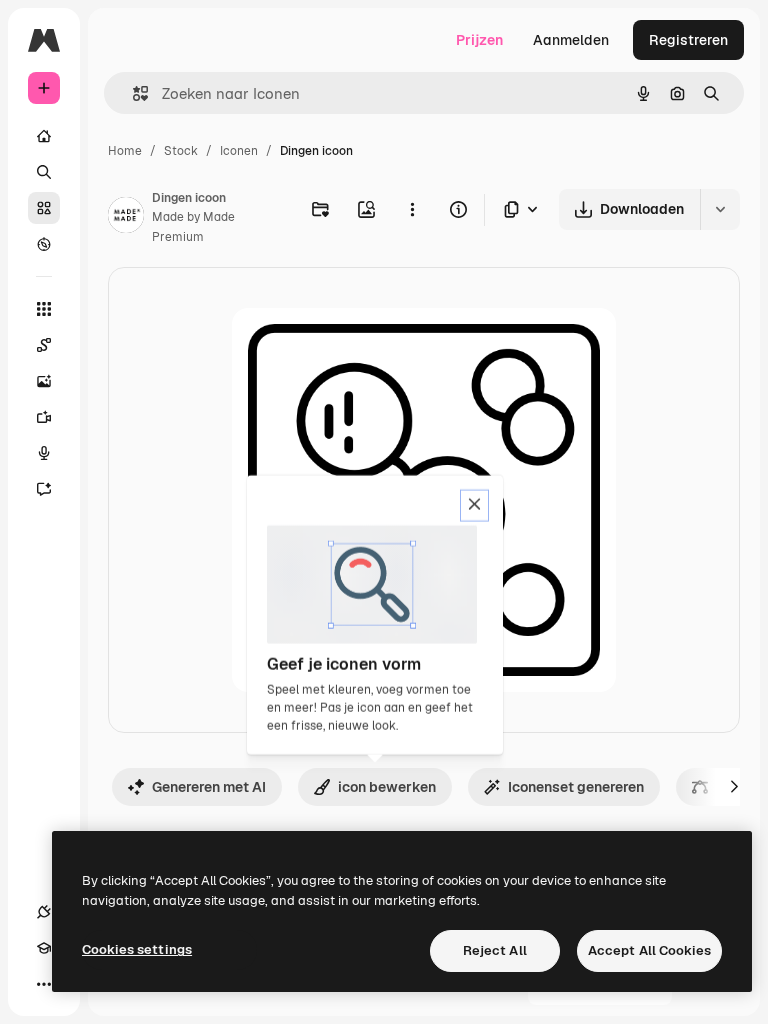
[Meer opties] (412, 209)
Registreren (688, 40)
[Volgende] (734, 787)
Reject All (495, 950)
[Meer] (44, 984)
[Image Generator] (44, 381)
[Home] (44, 136)
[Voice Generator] (44, 453)
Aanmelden (571, 40)
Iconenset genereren (576, 787)
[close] (474, 506)
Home (125, 151)
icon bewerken (387, 787)
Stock (181, 151)
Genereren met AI (209, 787)
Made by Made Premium (193, 226)
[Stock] (44, 208)
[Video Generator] (44, 417)
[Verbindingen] (44, 912)
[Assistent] (44, 489)
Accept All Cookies (649, 950)
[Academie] (44, 948)
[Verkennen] (44, 244)
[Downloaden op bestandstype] (522, 209)
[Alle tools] (44, 309)
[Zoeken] (44, 172)
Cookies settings (137, 949)
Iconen (239, 151)
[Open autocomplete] (132, 93)
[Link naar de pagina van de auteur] (126, 218)
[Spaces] (44, 345)
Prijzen (479, 40)
